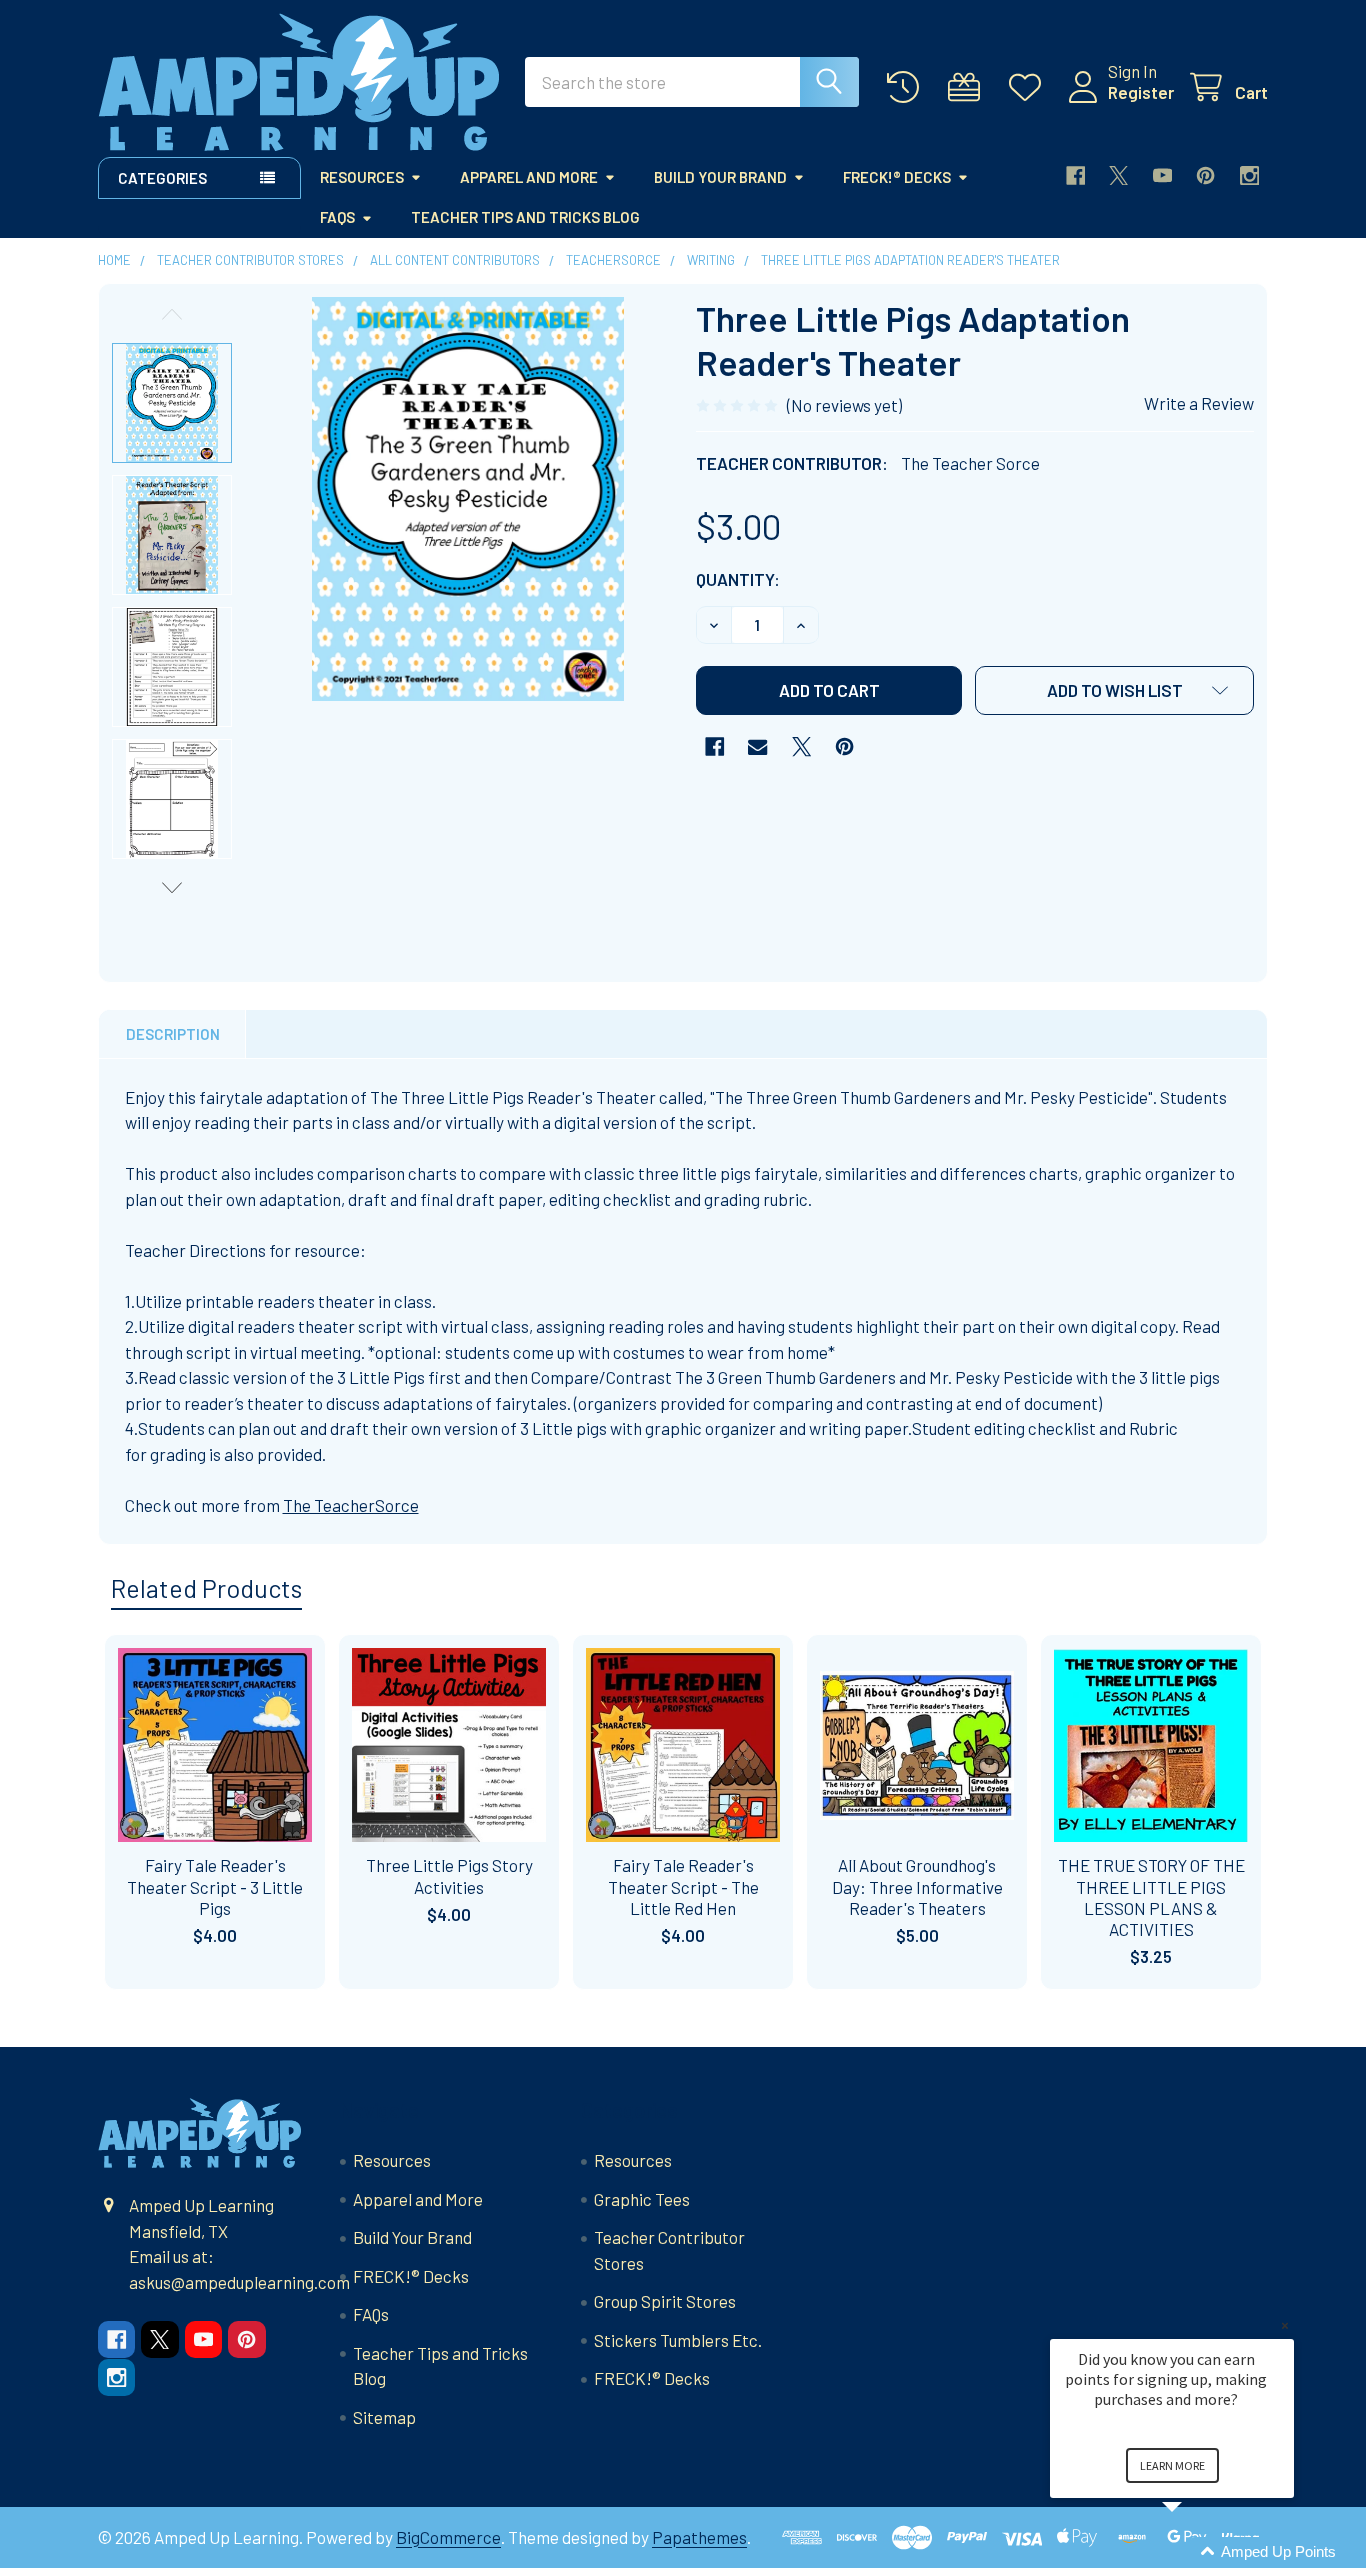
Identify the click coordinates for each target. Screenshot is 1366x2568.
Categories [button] (162, 178)
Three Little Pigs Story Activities (449, 1875)
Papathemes (699, 2537)
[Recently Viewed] (908, 87)
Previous (172, 314)
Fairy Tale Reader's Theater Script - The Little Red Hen (683, 1886)
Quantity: (738, 579)
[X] (1118, 175)
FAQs (337, 217)
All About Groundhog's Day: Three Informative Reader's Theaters (917, 1886)
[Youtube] (1162, 175)
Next (172, 887)
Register (1141, 92)
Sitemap (384, 2417)
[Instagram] (1249, 175)
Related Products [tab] (206, 1588)
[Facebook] (1075, 175)
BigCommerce (448, 2537)
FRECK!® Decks (897, 177)
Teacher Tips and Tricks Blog (525, 217)
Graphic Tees (642, 2199)
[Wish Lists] (1030, 87)
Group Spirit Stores (665, 2301)
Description (173, 1034)
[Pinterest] (1205, 175)
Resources (362, 177)
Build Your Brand (720, 177)
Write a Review (1199, 403)
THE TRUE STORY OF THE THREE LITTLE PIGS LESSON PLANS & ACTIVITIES (1151, 1897)
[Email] (757, 746)
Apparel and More (529, 177)
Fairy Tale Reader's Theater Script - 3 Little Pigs (215, 1886)
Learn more (1172, 2465)
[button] (1114, 690)
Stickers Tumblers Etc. (678, 2340)
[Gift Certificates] (969, 87)
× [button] (1285, 2325)
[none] (468, 499)
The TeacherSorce (351, 1505)
